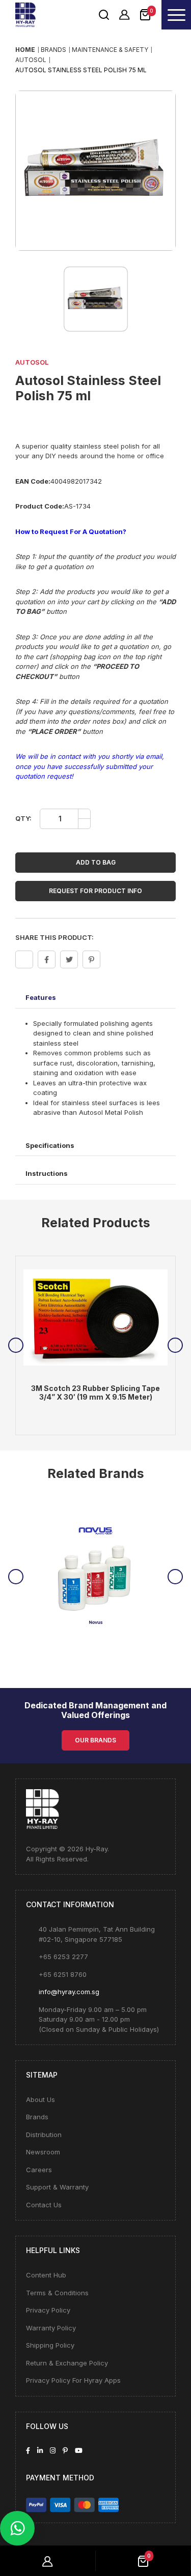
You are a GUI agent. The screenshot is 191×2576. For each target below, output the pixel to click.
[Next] (175, 1345)
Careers (39, 2170)
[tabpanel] (95, 1346)
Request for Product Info (95, 891)
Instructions (47, 1173)
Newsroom (43, 2152)
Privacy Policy (48, 2310)
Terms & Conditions (57, 2293)
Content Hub (46, 2275)
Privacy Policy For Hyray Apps (73, 2380)
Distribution (44, 2135)
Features (41, 997)
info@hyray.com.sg (69, 1992)
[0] (145, 14)
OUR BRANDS (95, 1740)
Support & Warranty (57, 2187)
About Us (40, 2099)
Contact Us (44, 2205)
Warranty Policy (51, 2328)
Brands (37, 2117)
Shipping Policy (50, 2345)
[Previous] (16, 1345)
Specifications (50, 1145)
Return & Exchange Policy (67, 2363)
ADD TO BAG (96, 862)
